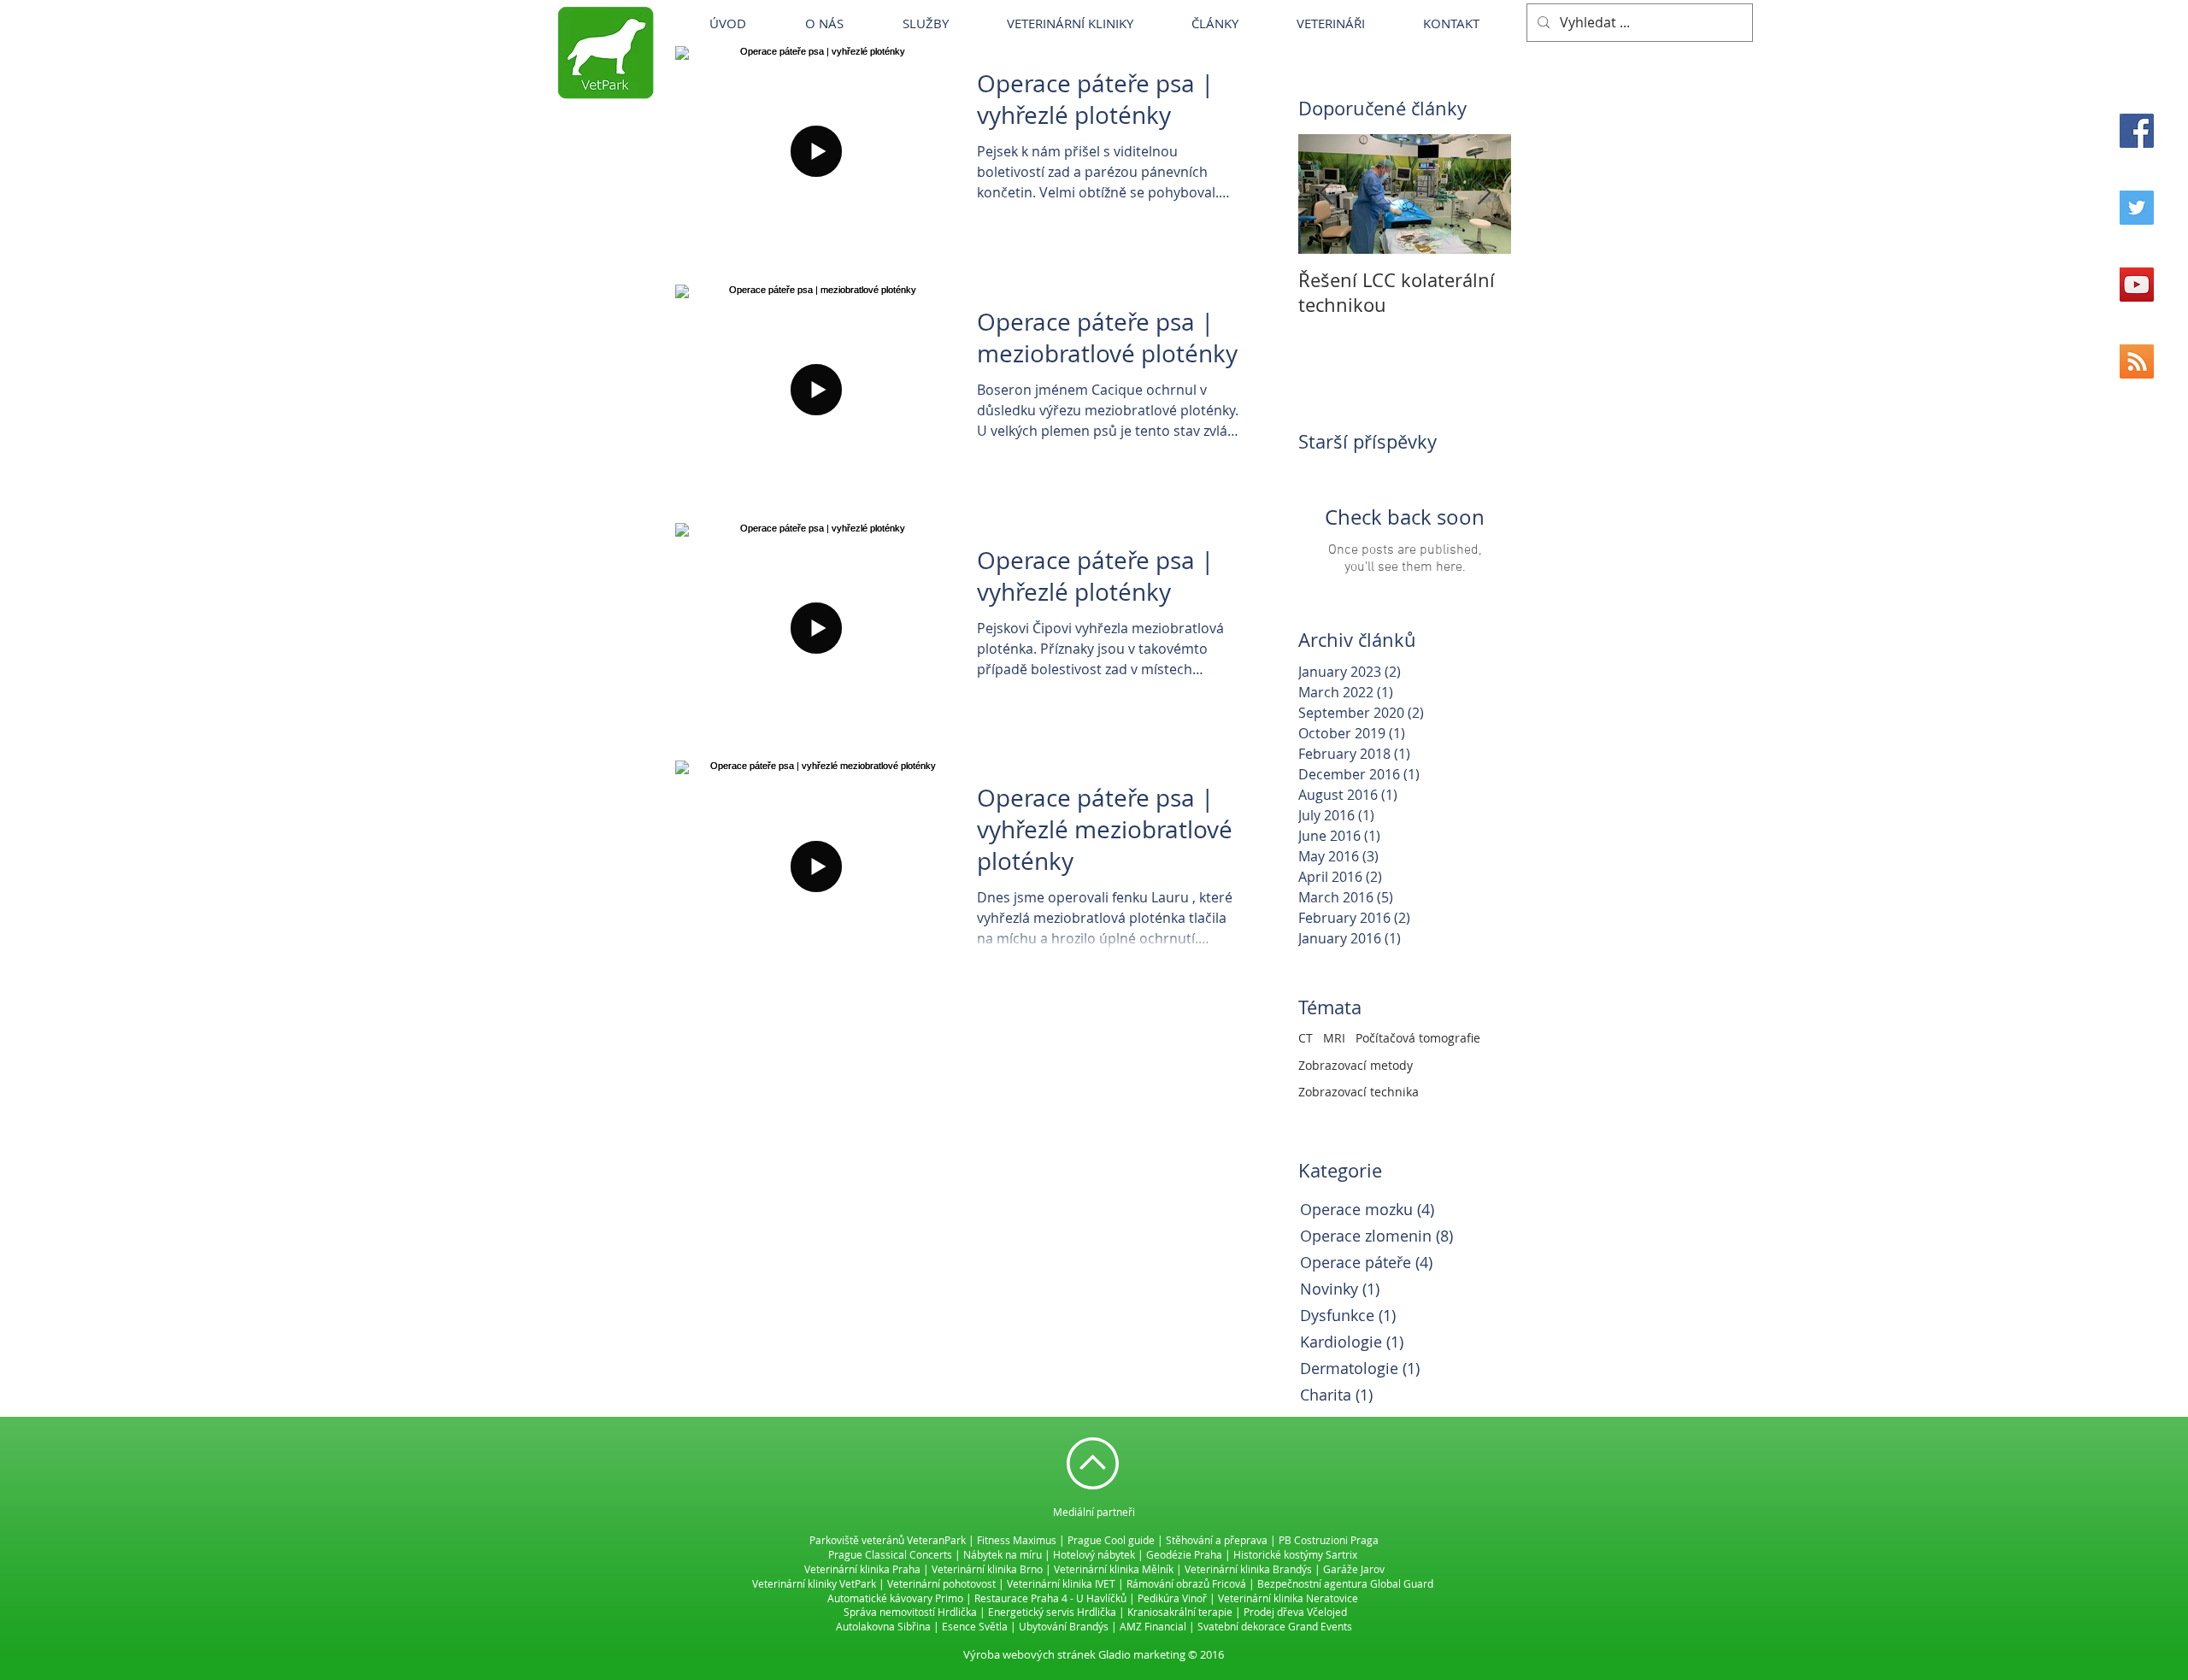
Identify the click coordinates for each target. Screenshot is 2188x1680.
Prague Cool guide (1111, 1540)
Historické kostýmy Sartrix (1295, 1554)
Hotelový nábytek (1094, 1554)
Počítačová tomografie (1418, 1038)
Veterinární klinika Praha (862, 1569)
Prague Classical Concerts (890, 1554)
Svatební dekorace (1241, 1626)
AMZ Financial (1153, 1626)
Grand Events (1320, 1626)
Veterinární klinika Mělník (1114, 1569)
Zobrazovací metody (1356, 1065)
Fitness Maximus (1017, 1540)
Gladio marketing (1142, 1654)
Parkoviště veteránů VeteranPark (888, 1540)
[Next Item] (1484, 194)
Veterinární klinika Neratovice (1288, 1598)
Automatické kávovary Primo (895, 1598)
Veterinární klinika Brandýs (1248, 1569)
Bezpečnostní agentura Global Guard (1345, 1583)
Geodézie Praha (1184, 1554)
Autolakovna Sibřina (883, 1626)
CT (1306, 1038)
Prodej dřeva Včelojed (1295, 1612)
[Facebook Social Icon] (2137, 131)
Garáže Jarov (1354, 1569)
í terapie (1213, 1612)
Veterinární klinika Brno (987, 1569)
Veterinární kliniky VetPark (814, 1583)
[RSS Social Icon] (2137, 361)
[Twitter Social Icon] (2137, 208)
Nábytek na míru (1003, 1554)
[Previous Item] (1326, 194)
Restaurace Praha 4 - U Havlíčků (1050, 1598)
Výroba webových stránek (1029, 1654)
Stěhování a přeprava (1217, 1540)
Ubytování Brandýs (1064, 1626)
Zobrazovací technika (1359, 1092)
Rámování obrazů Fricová (1186, 1583)
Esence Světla (975, 1626)
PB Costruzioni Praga (1329, 1540)
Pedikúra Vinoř (1172, 1598)
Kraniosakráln (1160, 1612)
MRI (1334, 1038)
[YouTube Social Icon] (2137, 285)
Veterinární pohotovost (941, 1583)
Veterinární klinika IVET (1061, 1583)
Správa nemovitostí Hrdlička (910, 1612)
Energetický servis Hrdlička (1052, 1612)
